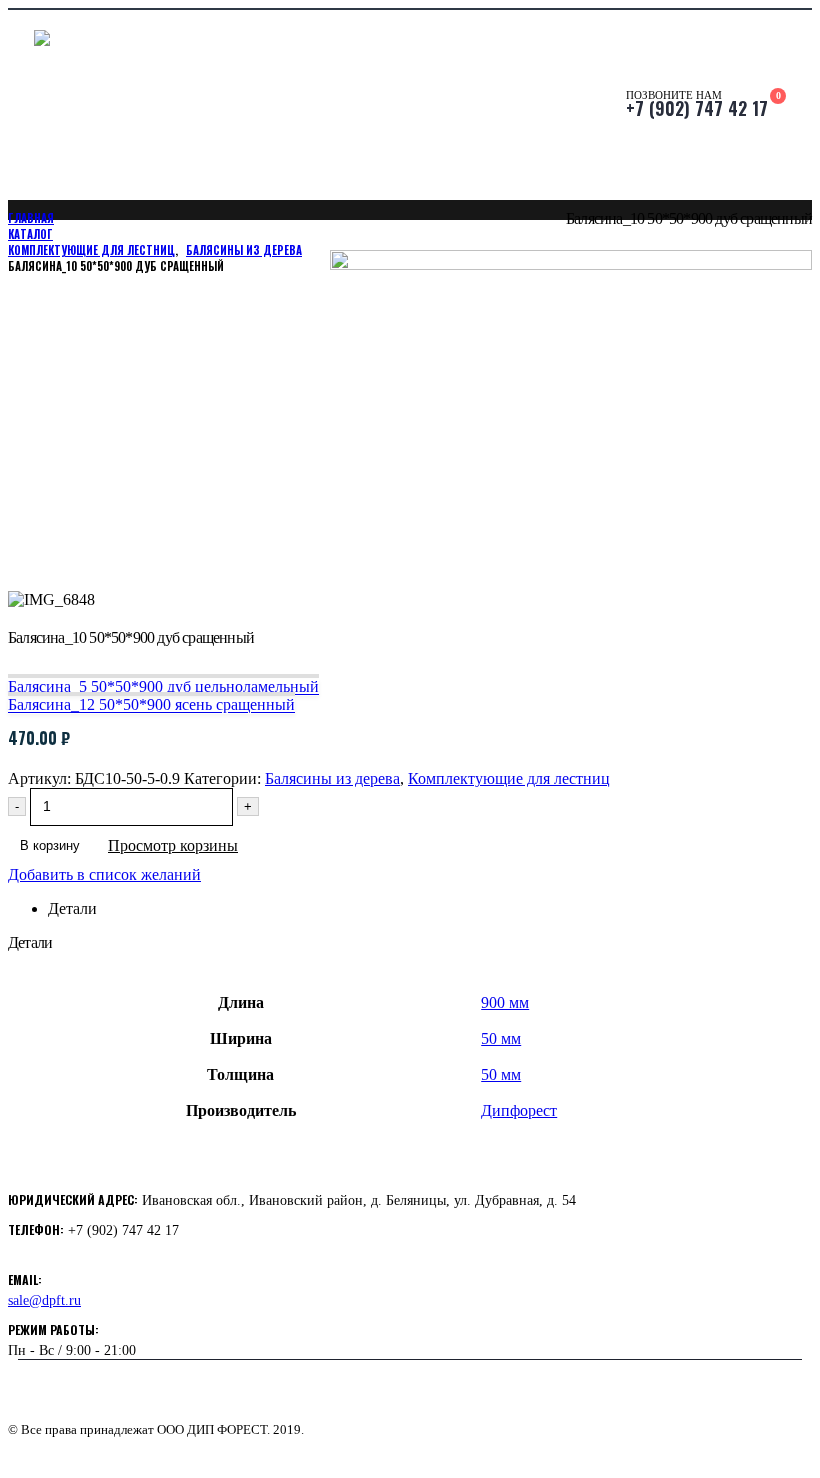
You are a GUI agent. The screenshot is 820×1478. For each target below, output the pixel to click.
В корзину (50, 845)
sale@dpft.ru (44, 1300)
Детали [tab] (72, 908)
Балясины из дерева (332, 778)
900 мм (505, 1002)
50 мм (501, 1038)
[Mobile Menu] (21, 105)
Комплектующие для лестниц (509, 778)
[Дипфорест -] (184, 105)
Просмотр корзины (173, 845)
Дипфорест (519, 1110)
